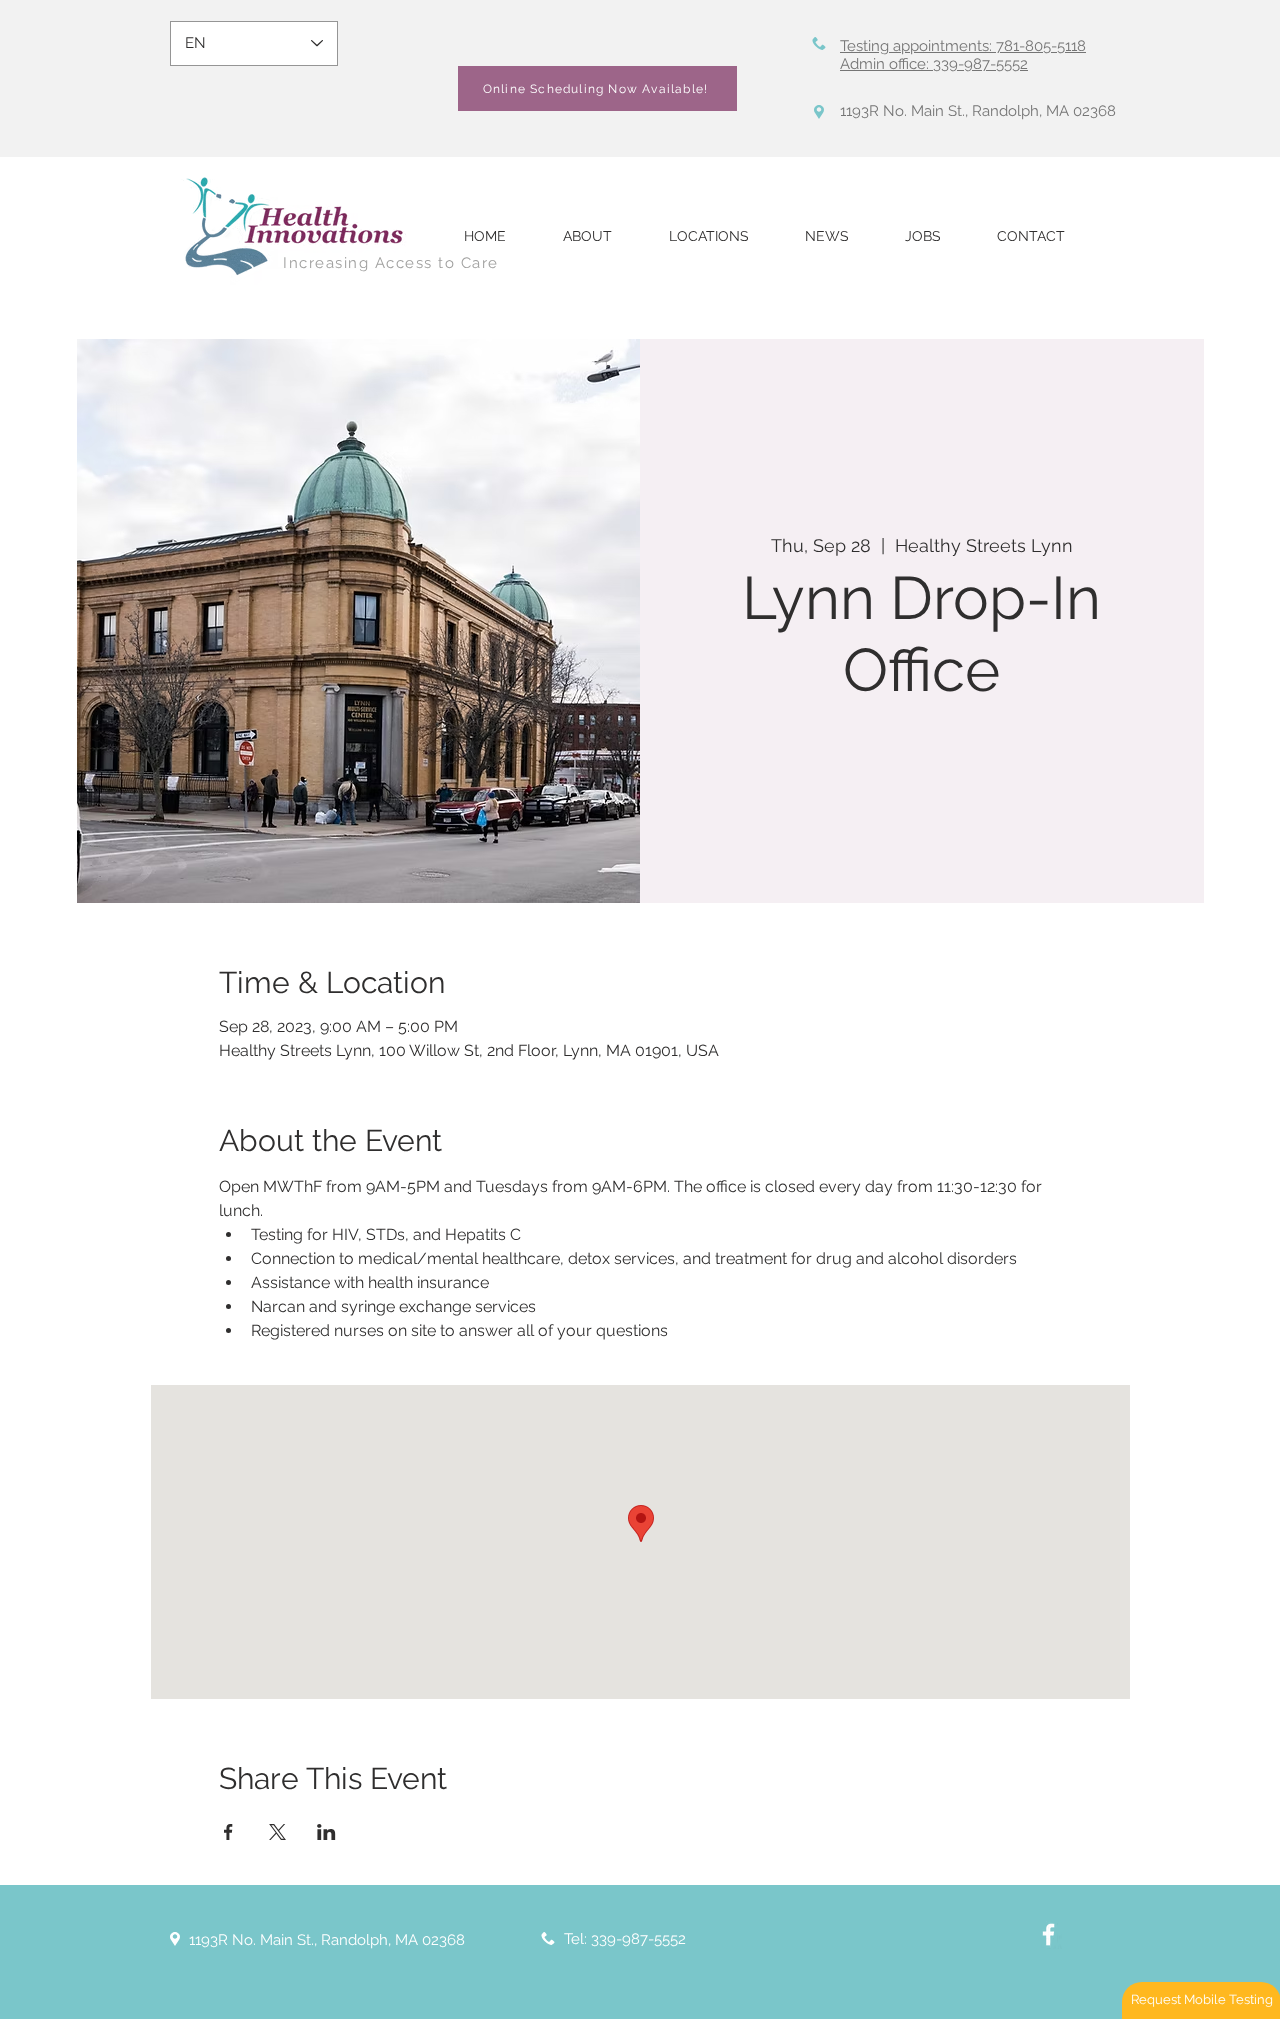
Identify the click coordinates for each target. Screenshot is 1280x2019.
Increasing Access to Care (391, 263)
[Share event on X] (277, 1832)
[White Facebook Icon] (1048, 1934)
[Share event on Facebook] (228, 1832)
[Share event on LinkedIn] (326, 1832)
